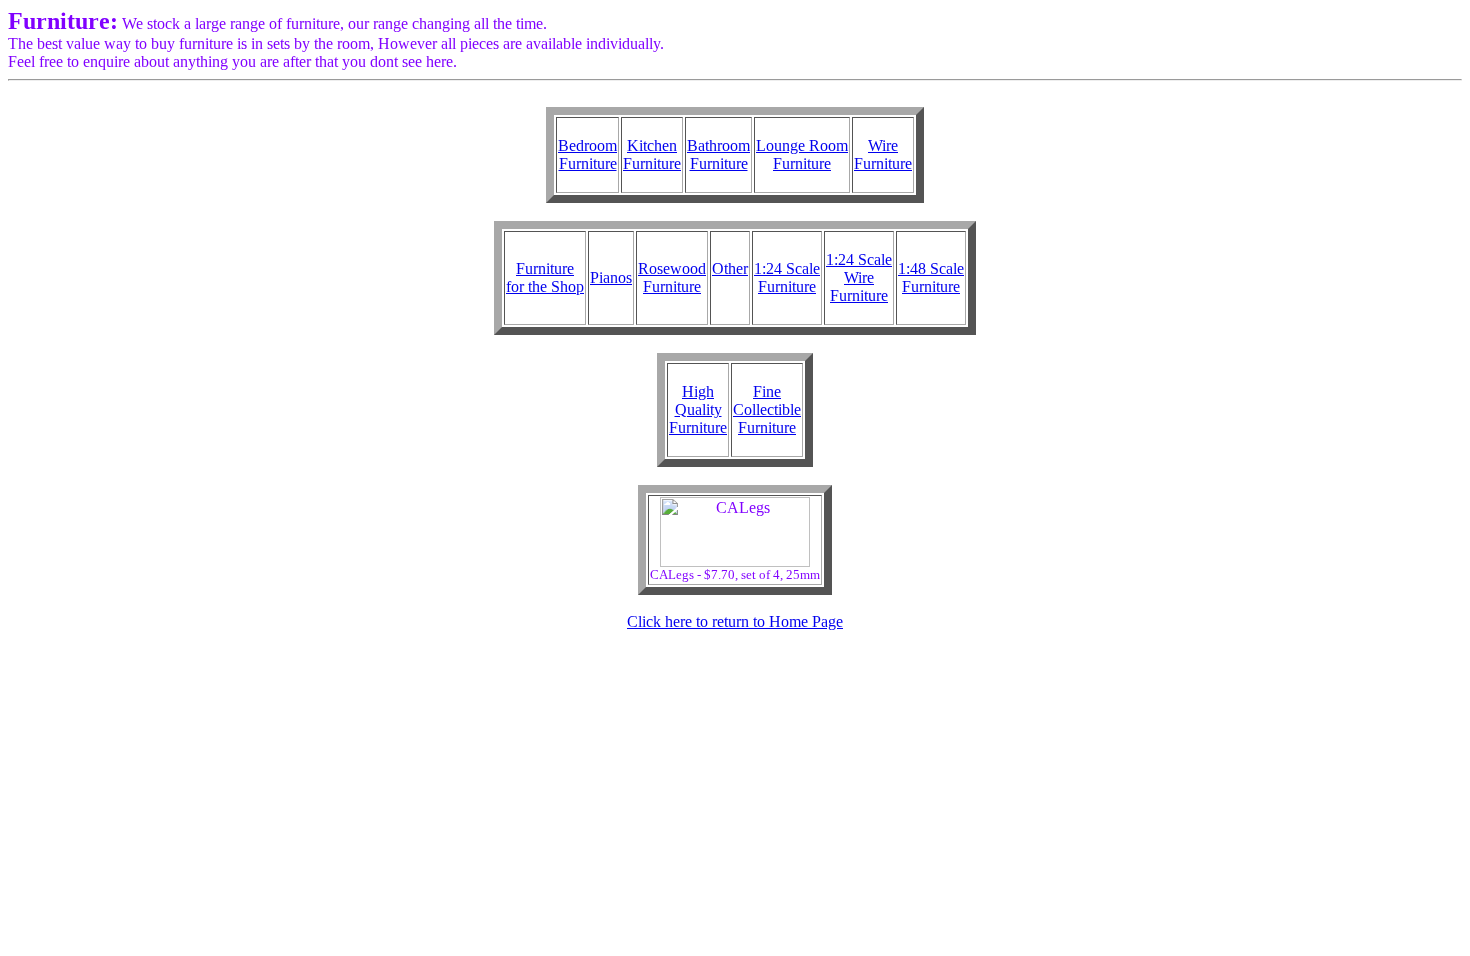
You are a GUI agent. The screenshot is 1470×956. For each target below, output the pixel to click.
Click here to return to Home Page (735, 621)
